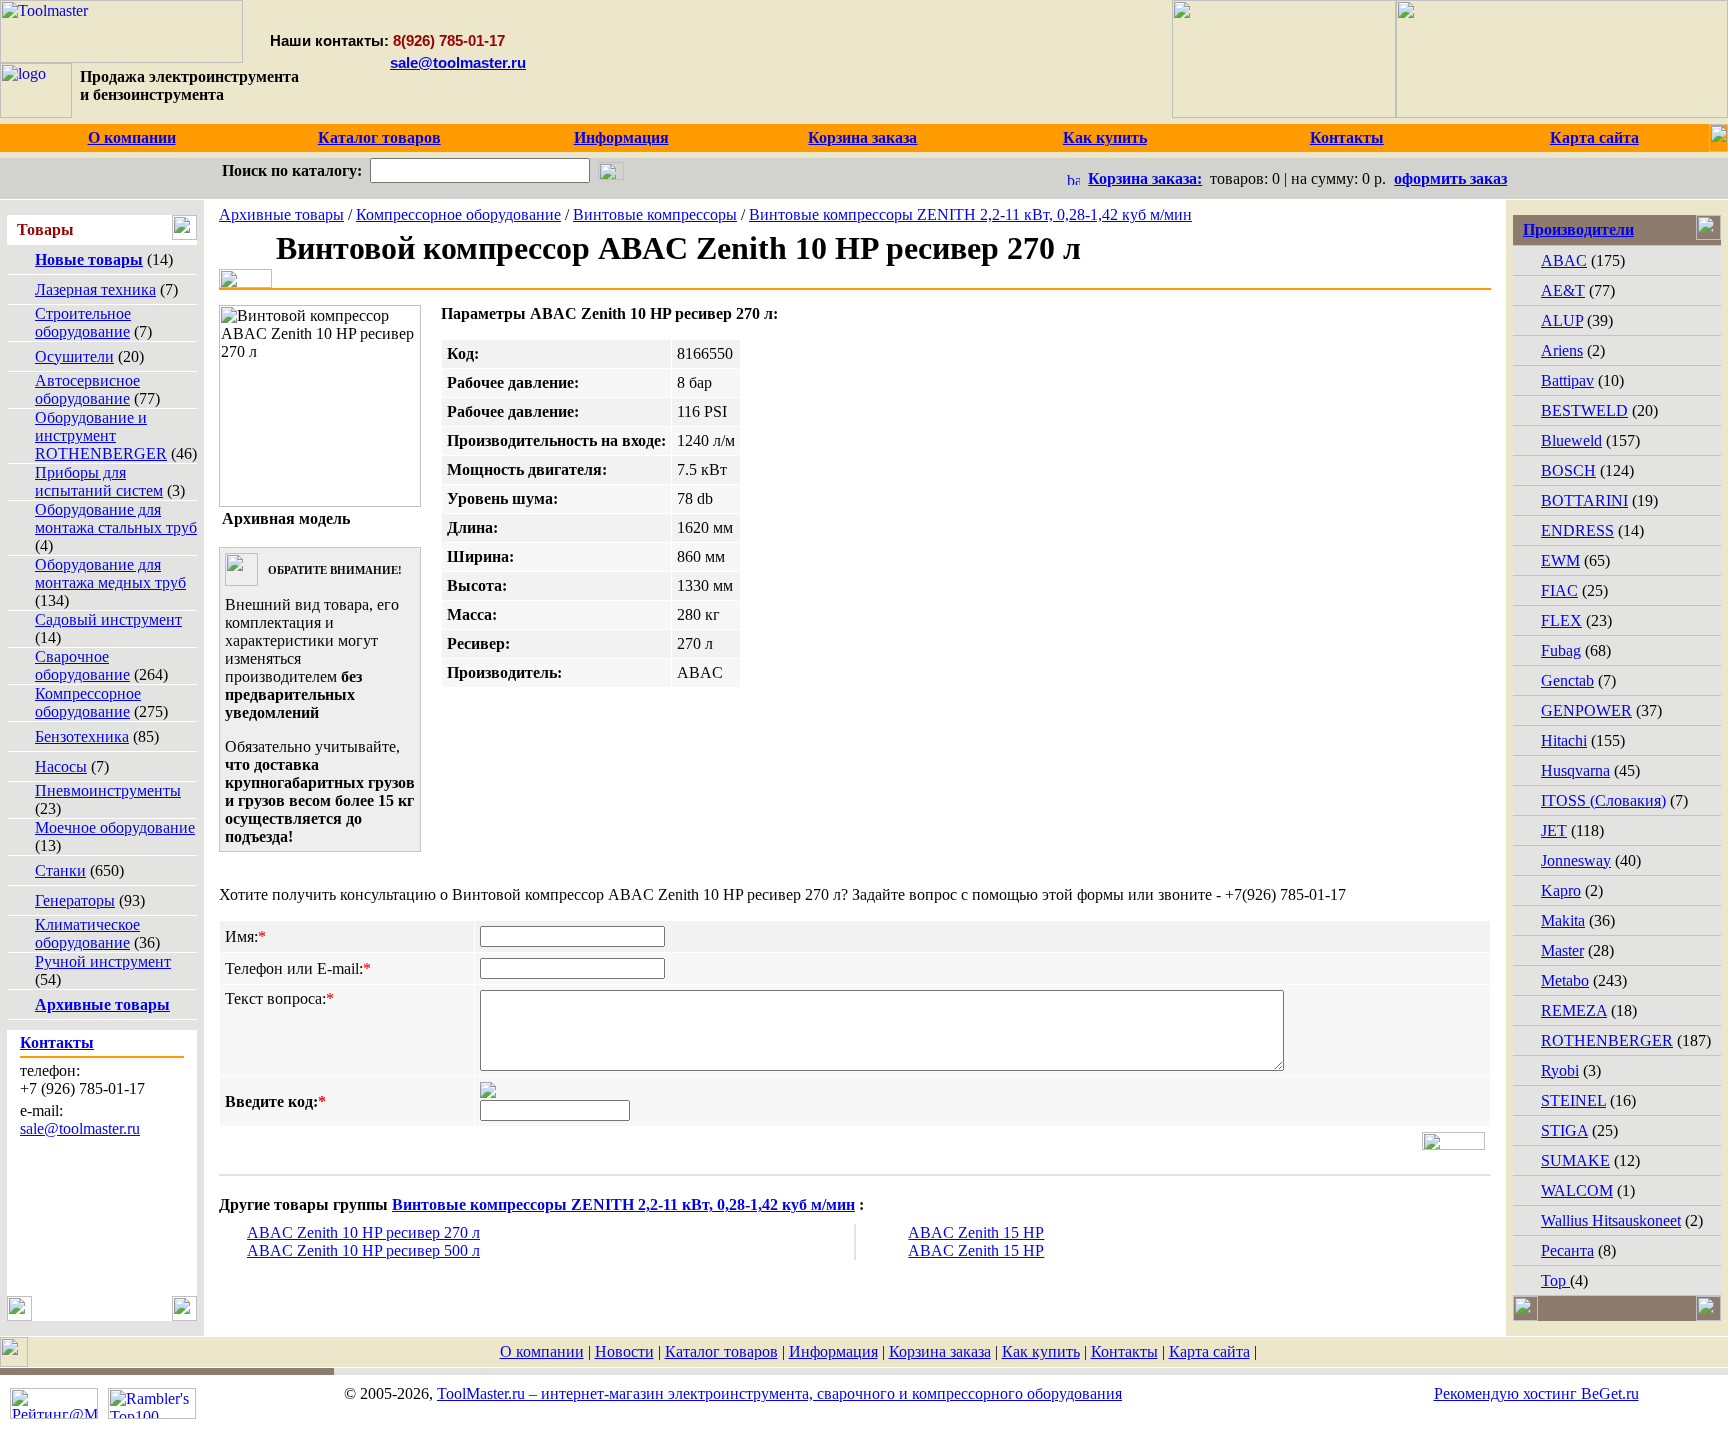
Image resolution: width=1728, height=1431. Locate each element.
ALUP (1562, 320)
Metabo (1565, 980)
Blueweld (1571, 440)
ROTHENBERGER (1607, 1040)
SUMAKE (1575, 1160)
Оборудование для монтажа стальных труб (116, 518)
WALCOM (1577, 1190)
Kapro (1561, 890)
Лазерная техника (95, 289)
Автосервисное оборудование (87, 389)
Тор (1555, 1280)
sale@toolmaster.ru (458, 62)
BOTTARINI (1584, 500)
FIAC (1559, 590)
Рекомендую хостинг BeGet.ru (1536, 1393)
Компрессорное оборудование (88, 702)
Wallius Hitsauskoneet (1611, 1220)
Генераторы (75, 900)
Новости (624, 1351)
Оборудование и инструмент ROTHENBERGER (101, 435)
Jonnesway (1576, 860)
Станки (60, 870)
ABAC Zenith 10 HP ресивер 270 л (363, 1232)
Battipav (1567, 380)
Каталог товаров (721, 1351)
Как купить (1041, 1351)
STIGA (1564, 1130)
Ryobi (1560, 1070)
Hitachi (1564, 740)
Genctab (1567, 680)
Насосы (61, 766)
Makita (1563, 920)
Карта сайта (1209, 1351)
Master (1562, 950)
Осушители (74, 356)
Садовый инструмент (108, 619)
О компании (542, 1351)
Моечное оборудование (115, 827)
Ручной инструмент (103, 961)
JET (1554, 830)
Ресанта (1567, 1250)
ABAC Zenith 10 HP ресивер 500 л (363, 1250)
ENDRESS (1577, 530)
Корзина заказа (940, 1351)
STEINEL (1573, 1100)
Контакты (1124, 1351)
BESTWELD (1584, 410)
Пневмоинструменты (108, 790)
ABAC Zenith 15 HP (976, 1232)
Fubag (1561, 650)
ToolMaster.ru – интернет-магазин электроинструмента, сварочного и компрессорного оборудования (779, 1393)
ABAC (1564, 260)
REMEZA (1574, 1010)
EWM (1560, 560)
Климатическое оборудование (87, 933)
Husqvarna (1575, 770)
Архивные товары (281, 214)
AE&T (1563, 290)
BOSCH (1568, 470)
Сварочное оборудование (82, 665)
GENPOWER (1586, 710)
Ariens (1562, 350)
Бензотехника (82, 736)
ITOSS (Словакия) (1603, 800)
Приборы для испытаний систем (99, 481)
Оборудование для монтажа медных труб (110, 573)
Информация (833, 1351)
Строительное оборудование (83, 322)
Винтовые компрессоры (655, 214)
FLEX (1561, 620)
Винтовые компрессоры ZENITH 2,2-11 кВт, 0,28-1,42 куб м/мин (970, 214)
